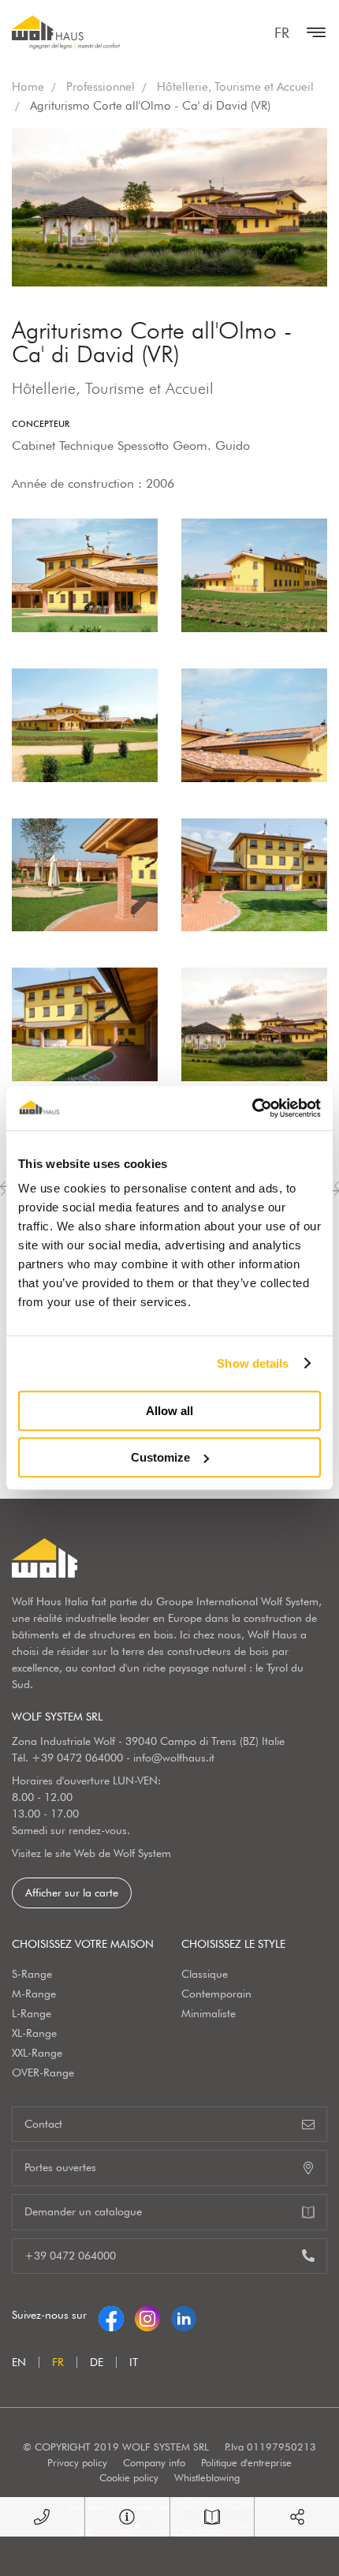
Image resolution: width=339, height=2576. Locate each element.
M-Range (34, 1994)
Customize (160, 1457)
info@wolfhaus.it (174, 1758)
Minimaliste (209, 2013)
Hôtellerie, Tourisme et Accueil (235, 87)
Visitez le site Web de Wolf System (91, 1853)
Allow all (169, 1411)
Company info (154, 2462)
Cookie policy (129, 2477)
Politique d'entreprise (246, 2462)
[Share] (297, 2517)
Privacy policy (77, 2462)
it (134, 2362)
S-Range (32, 1974)
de (97, 2362)
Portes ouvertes (60, 2167)
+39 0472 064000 (77, 1758)
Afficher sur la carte (72, 1893)
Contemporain (216, 1994)
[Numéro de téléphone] (42, 2517)
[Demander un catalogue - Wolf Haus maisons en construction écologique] (212, 2517)
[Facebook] (111, 2315)
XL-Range (34, 2033)
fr (282, 33)
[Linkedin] (184, 2315)
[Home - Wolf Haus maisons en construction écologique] (66, 32)
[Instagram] (147, 2315)
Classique (205, 1974)
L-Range (32, 2013)
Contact (43, 2124)
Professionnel (101, 87)
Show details (253, 1363)
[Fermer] (312, 32)
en (19, 2362)
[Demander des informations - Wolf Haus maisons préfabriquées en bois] (127, 2517)
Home (28, 87)
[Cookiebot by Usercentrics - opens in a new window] (252, 1108)
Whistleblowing (207, 2477)
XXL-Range (37, 2053)
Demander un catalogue (83, 2211)
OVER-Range (43, 2072)
